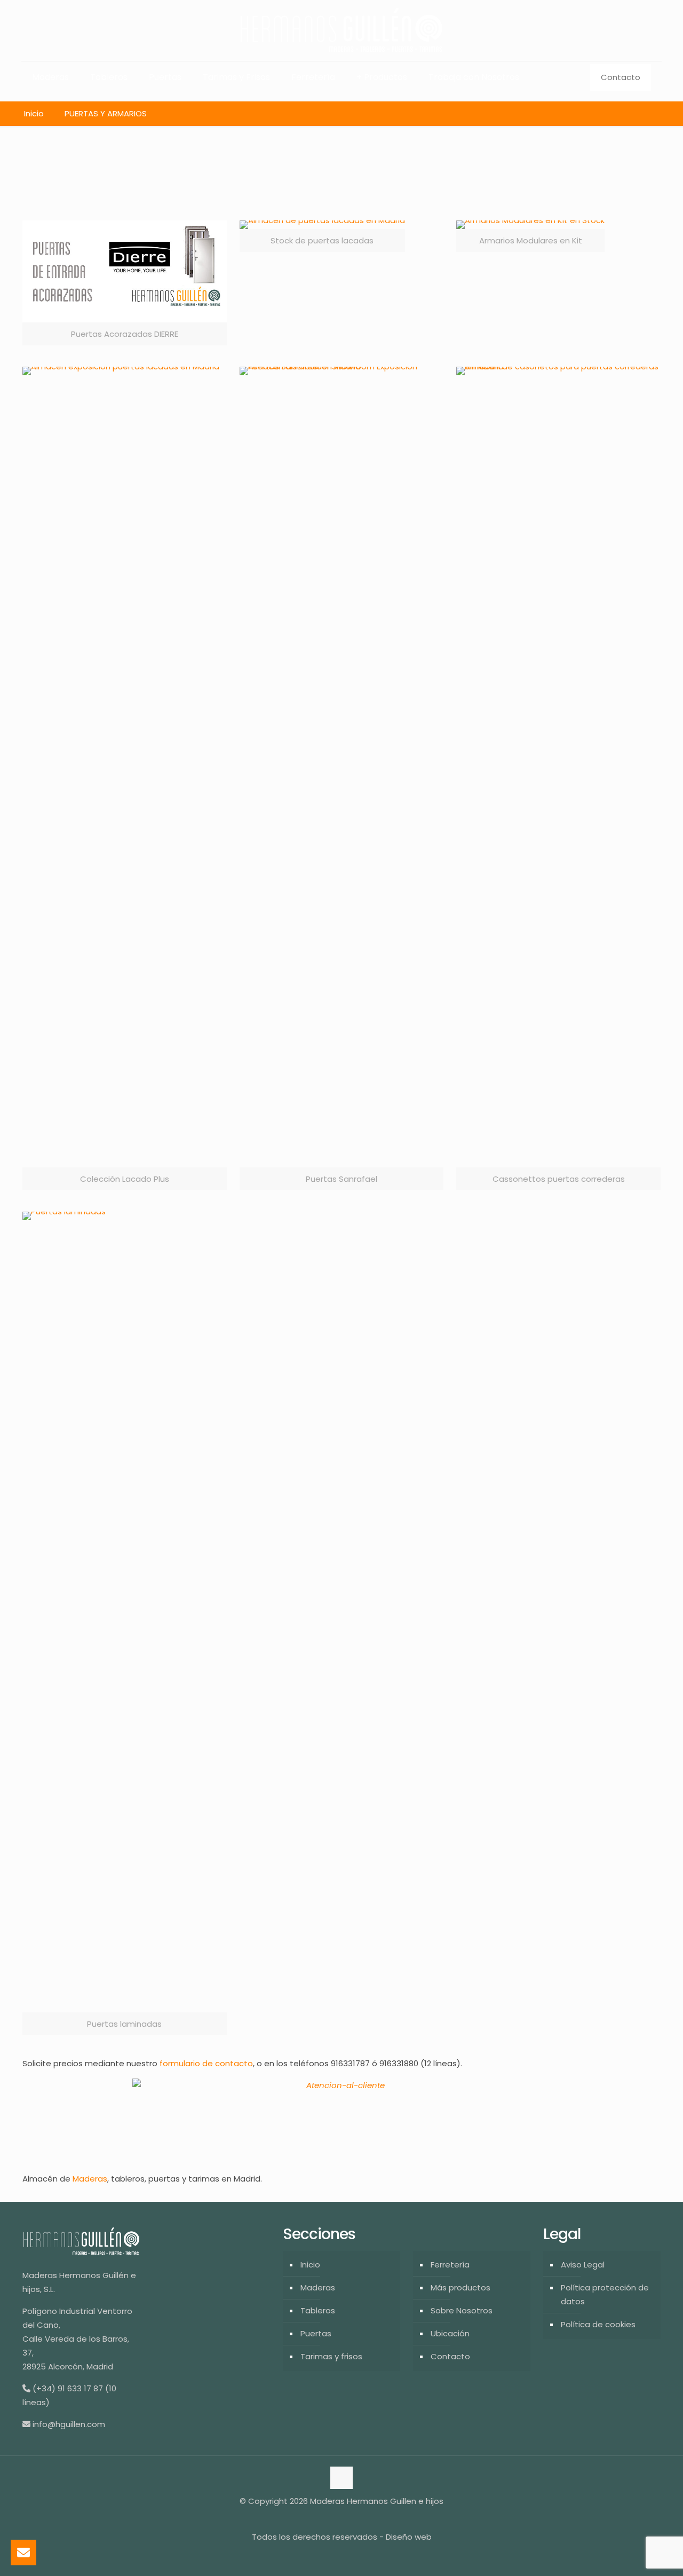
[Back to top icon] (341, 2478)
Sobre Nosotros (462, 2310)
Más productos (460, 2287)
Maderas (90, 2179)
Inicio (34, 113)
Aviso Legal (583, 2265)
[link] (125, 283)
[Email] (23, 2553)
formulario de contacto (205, 2063)
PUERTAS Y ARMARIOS (106, 113)
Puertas (316, 2333)
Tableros (318, 2310)
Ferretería (450, 2265)
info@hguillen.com (69, 2424)
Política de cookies (598, 2324)
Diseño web (409, 2537)
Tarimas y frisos (331, 2356)
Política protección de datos (605, 2294)
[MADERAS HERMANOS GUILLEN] (341, 30)
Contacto (621, 77)
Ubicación (450, 2333)
